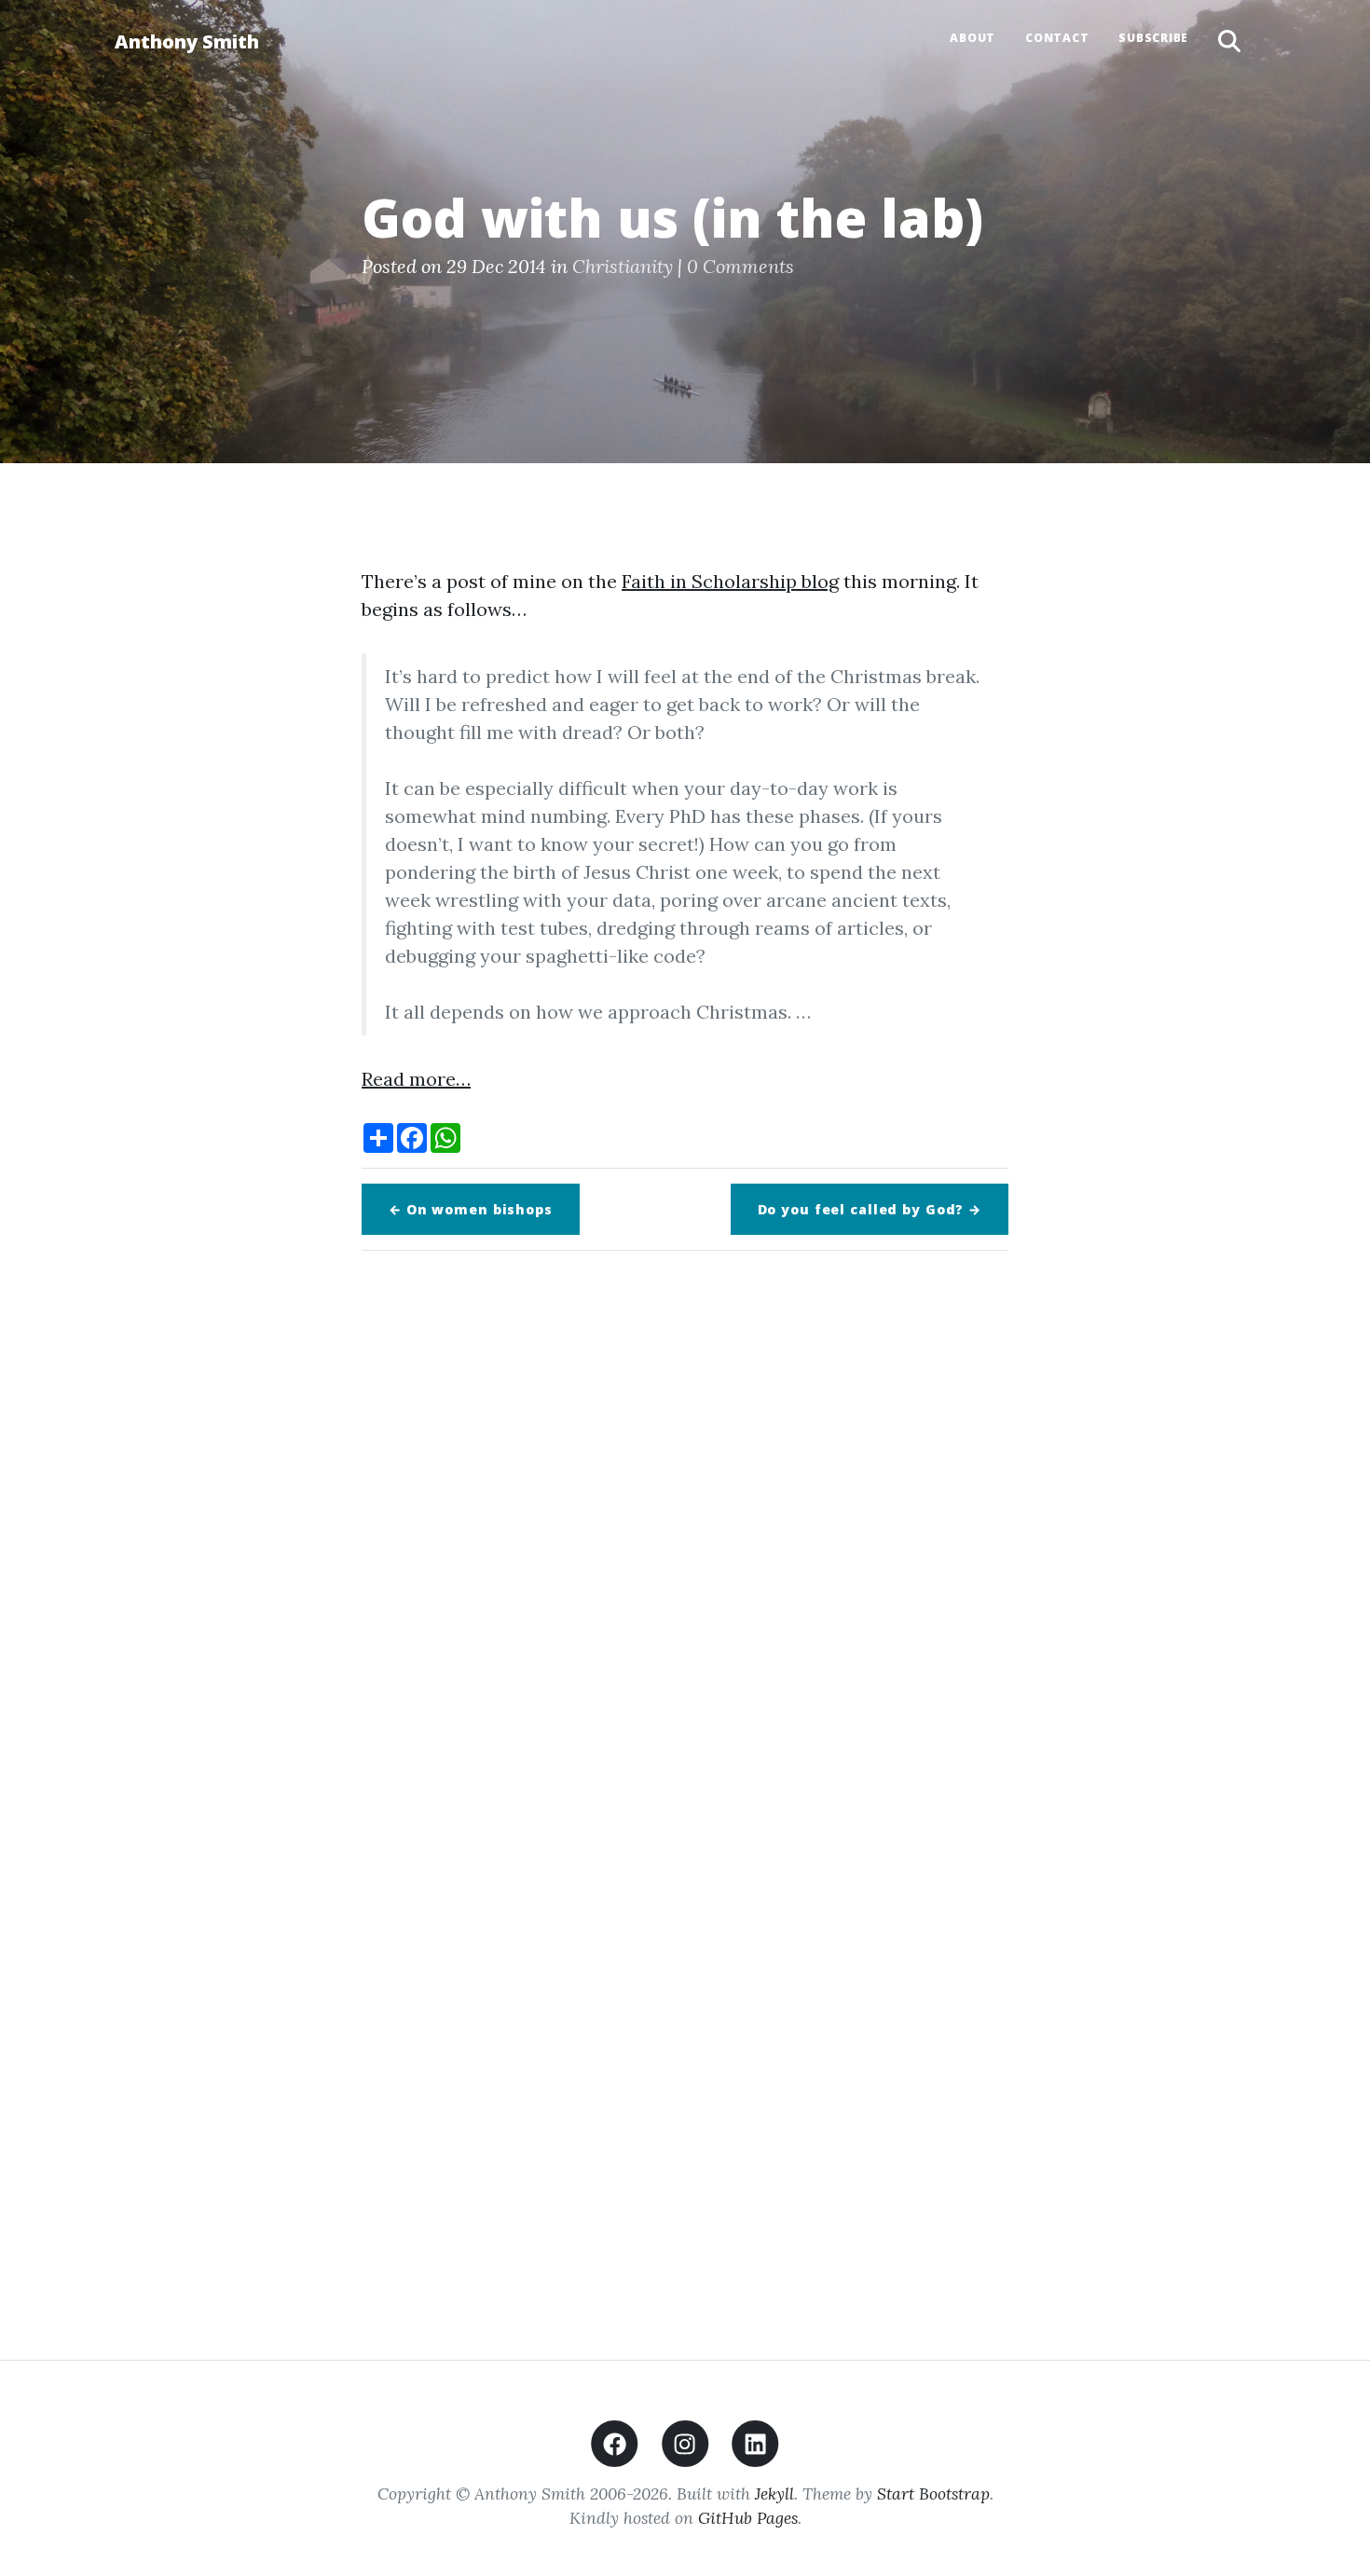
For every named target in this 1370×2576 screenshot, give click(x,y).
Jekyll (774, 2494)
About (973, 38)
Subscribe (1153, 38)
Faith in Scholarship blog (730, 581)
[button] (1229, 42)
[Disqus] (685, 1527)
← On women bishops (471, 1209)
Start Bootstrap (933, 2494)
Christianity (623, 266)
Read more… (416, 1079)
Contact (1057, 38)
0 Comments (740, 266)
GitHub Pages (748, 2518)
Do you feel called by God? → (870, 1209)
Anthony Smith (187, 41)
